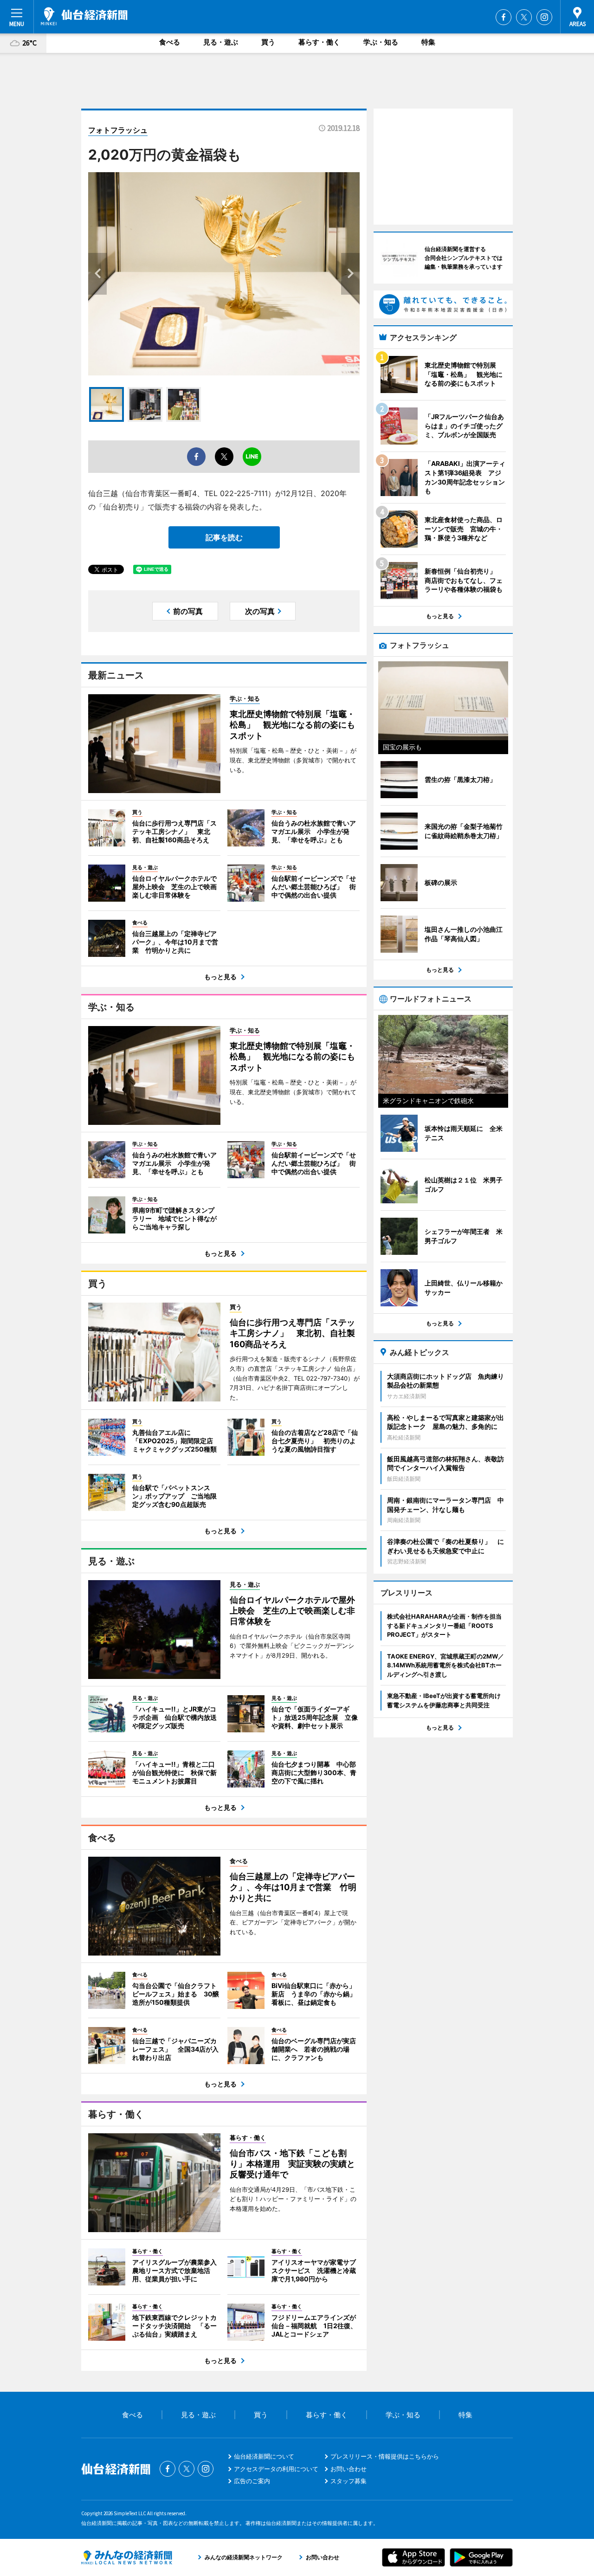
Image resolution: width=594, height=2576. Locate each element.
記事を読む (224, 537)
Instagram (544, 17)
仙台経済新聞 (84, 16)
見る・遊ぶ (221, 42)
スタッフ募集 (349, 2481)
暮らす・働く (319, 42)
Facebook (504, 17)
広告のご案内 (252, 2481)
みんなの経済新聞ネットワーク (127, 2557)
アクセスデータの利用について (276, 2469)
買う (268, 42)
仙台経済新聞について (264, 2456)
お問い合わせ (349, 2469)
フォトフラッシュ (118, 130)
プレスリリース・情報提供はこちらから (385, 2456)
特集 (428, 42)
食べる (170, 42)
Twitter (524, 17)
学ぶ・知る (381, 42)
